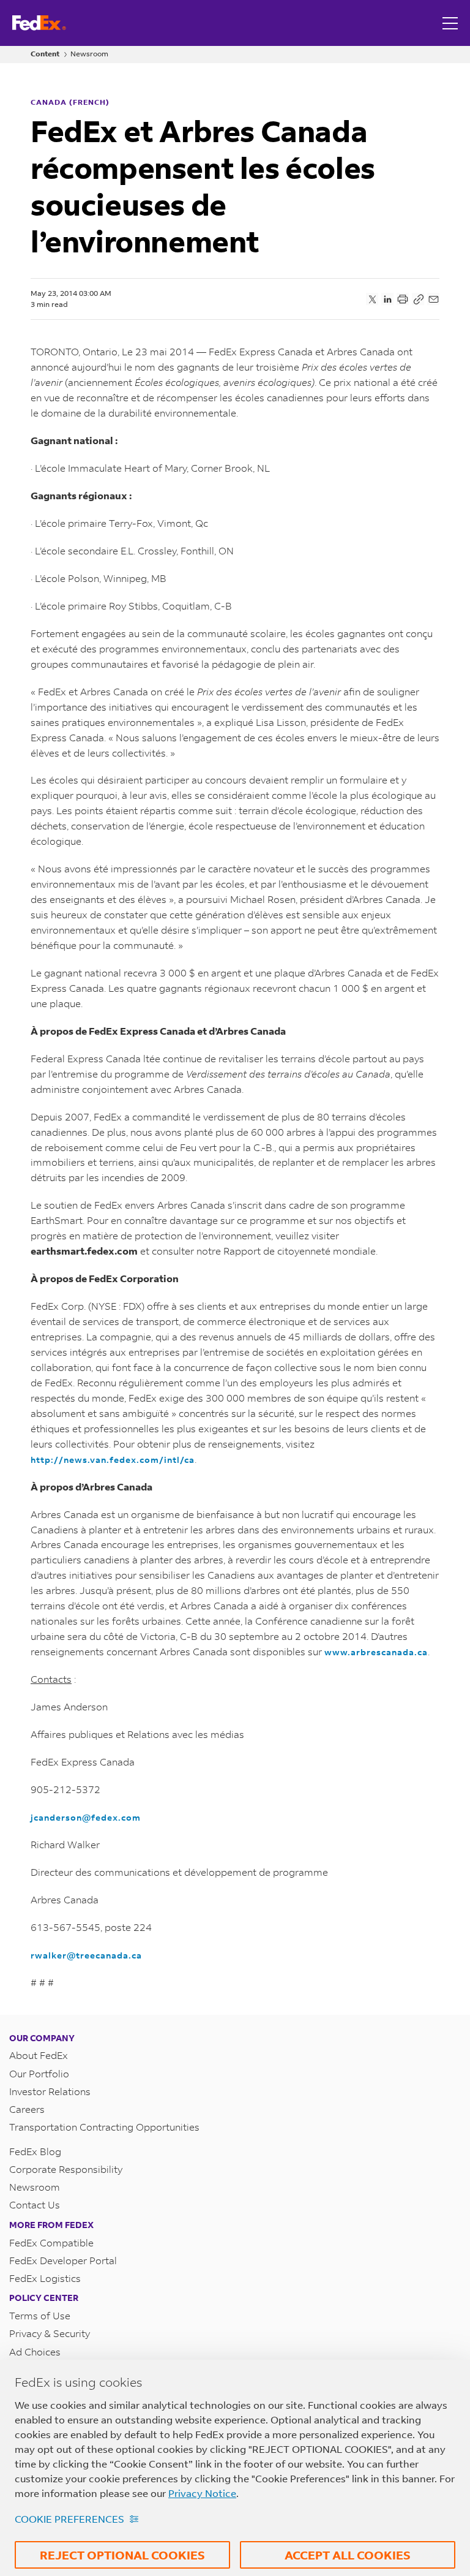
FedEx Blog (35, 2151)
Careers (27, 2109)
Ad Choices (35, 2351)
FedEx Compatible (51, 2242)
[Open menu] (452, 23)
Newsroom (89, 54)
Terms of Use (40, 2315)
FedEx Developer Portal (63, 2260)
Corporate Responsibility (66, 2169)
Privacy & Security (50, 2333)
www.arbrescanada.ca (376, 1652)
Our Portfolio (39, 2073)
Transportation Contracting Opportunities (104, 2127)
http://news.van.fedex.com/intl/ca (113, 1460)
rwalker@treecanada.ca (86, 1955)
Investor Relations (50, 2091)
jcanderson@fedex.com (86, 1817)
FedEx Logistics (45, 2278)
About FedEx (39, 2055)
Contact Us (35, 2204)
